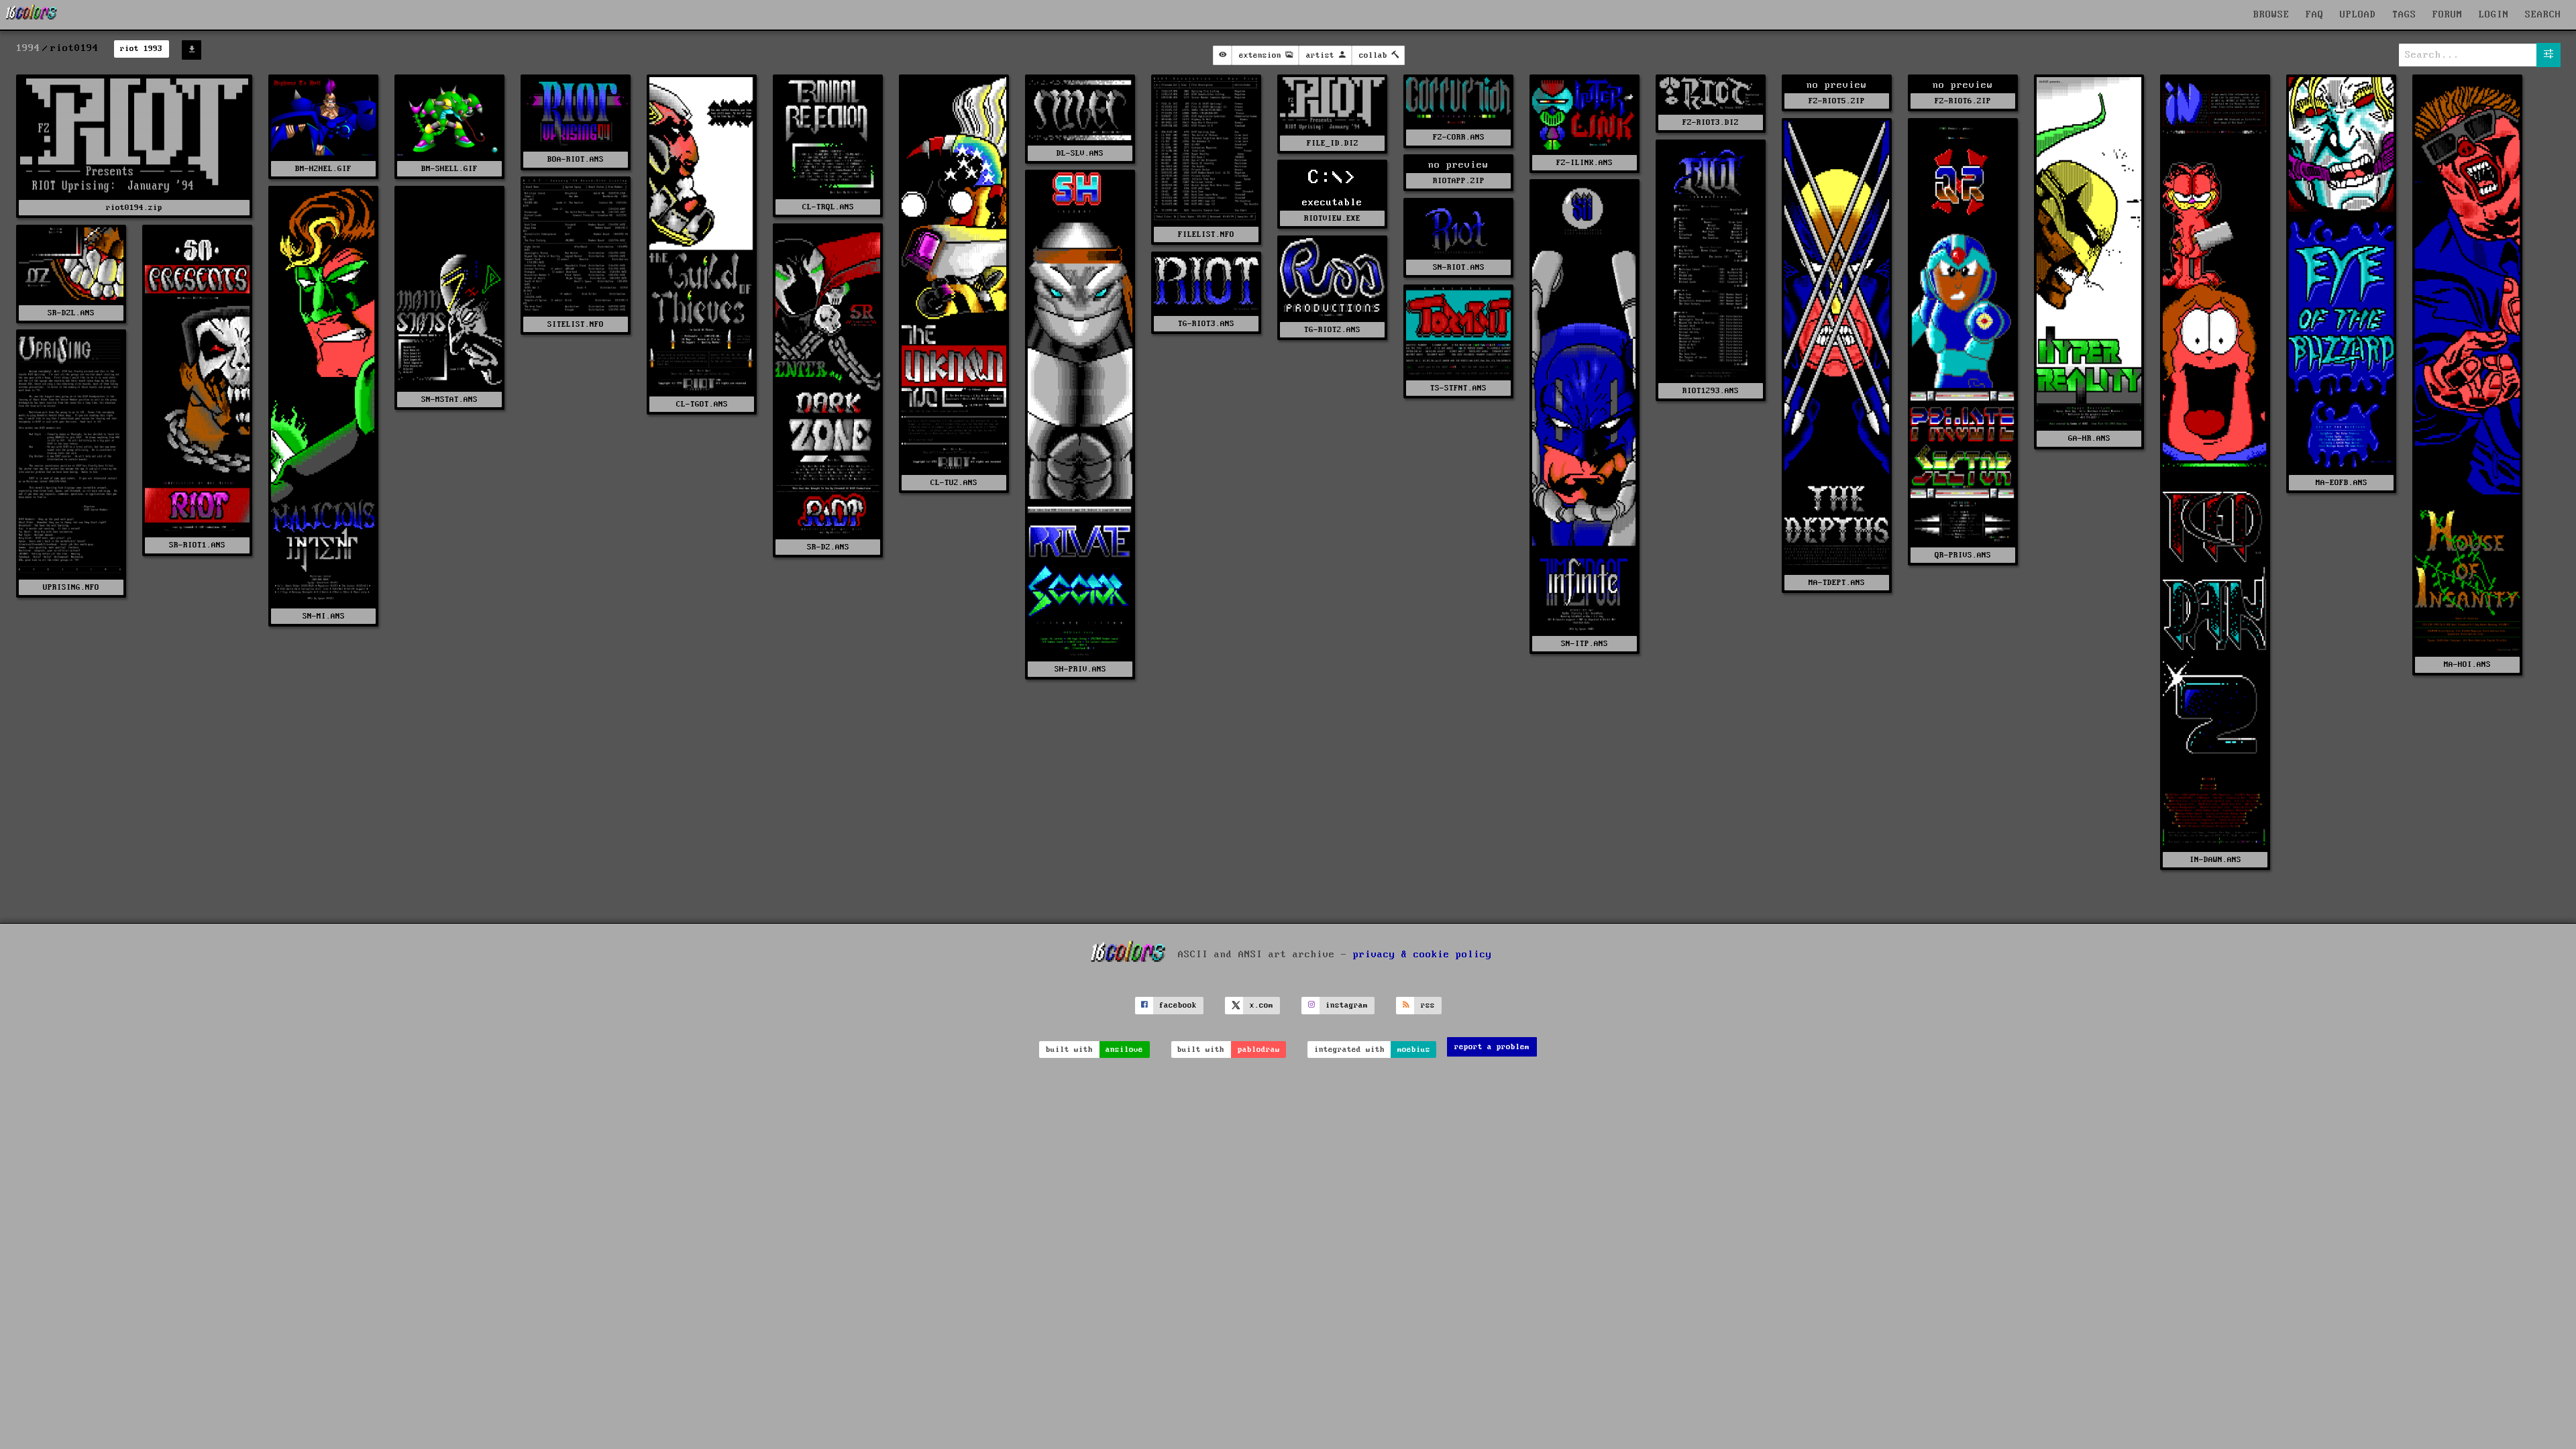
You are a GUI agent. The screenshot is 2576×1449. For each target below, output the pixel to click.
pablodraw (1259, 1050)
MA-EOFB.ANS (2342, 483)
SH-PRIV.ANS (1080, 669)
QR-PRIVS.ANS (1963, 555)
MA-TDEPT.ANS (1837, 583)
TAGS (2404, 15)
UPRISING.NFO (71, 587)
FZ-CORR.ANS (1459, 137)
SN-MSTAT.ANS (449, 399)
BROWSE (2271, 15)
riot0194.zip (134, 208)
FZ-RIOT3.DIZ (1711, 122)
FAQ (2315, 15)
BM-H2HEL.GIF (323, 169)
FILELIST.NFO (1206, 234)
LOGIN (2494, 15)
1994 (28, 48)
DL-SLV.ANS (1080, 153)
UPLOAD (2358, 15)
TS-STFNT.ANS (1458, 388)
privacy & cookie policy (1423, 955)
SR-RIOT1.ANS (197, 545)
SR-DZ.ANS (828, 547)
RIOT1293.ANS (1711, 391)
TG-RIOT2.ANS (1332, 330)
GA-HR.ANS (2089, 438)
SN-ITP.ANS (1585, 644)
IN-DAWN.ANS (2215, 860)
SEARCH (2543, 15)
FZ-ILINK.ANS (1585, 163)
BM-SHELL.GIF (449, 169)
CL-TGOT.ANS (702, 404)
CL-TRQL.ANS (828, 207)
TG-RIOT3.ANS (1206, 324)
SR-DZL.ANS (71, 313)
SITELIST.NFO (576, 324)
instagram (1347, 1005)
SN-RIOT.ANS (1459, 267)
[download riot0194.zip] (192, 50)
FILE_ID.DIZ (1333, 143)
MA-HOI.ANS (2467, 664)
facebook (1178, 1005)
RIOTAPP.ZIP (1459, 181)
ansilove (1124, 1050)
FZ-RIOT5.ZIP (1837, 101)
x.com (1262, 1005)
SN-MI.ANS (324, 616)
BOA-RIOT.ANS (576, 159)
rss (1428, 1005)
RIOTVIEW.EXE (1332, 218)
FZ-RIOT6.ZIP (1963, 101)
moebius (1414, 1050)
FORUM (2448, 15)
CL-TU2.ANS (954, 483)
